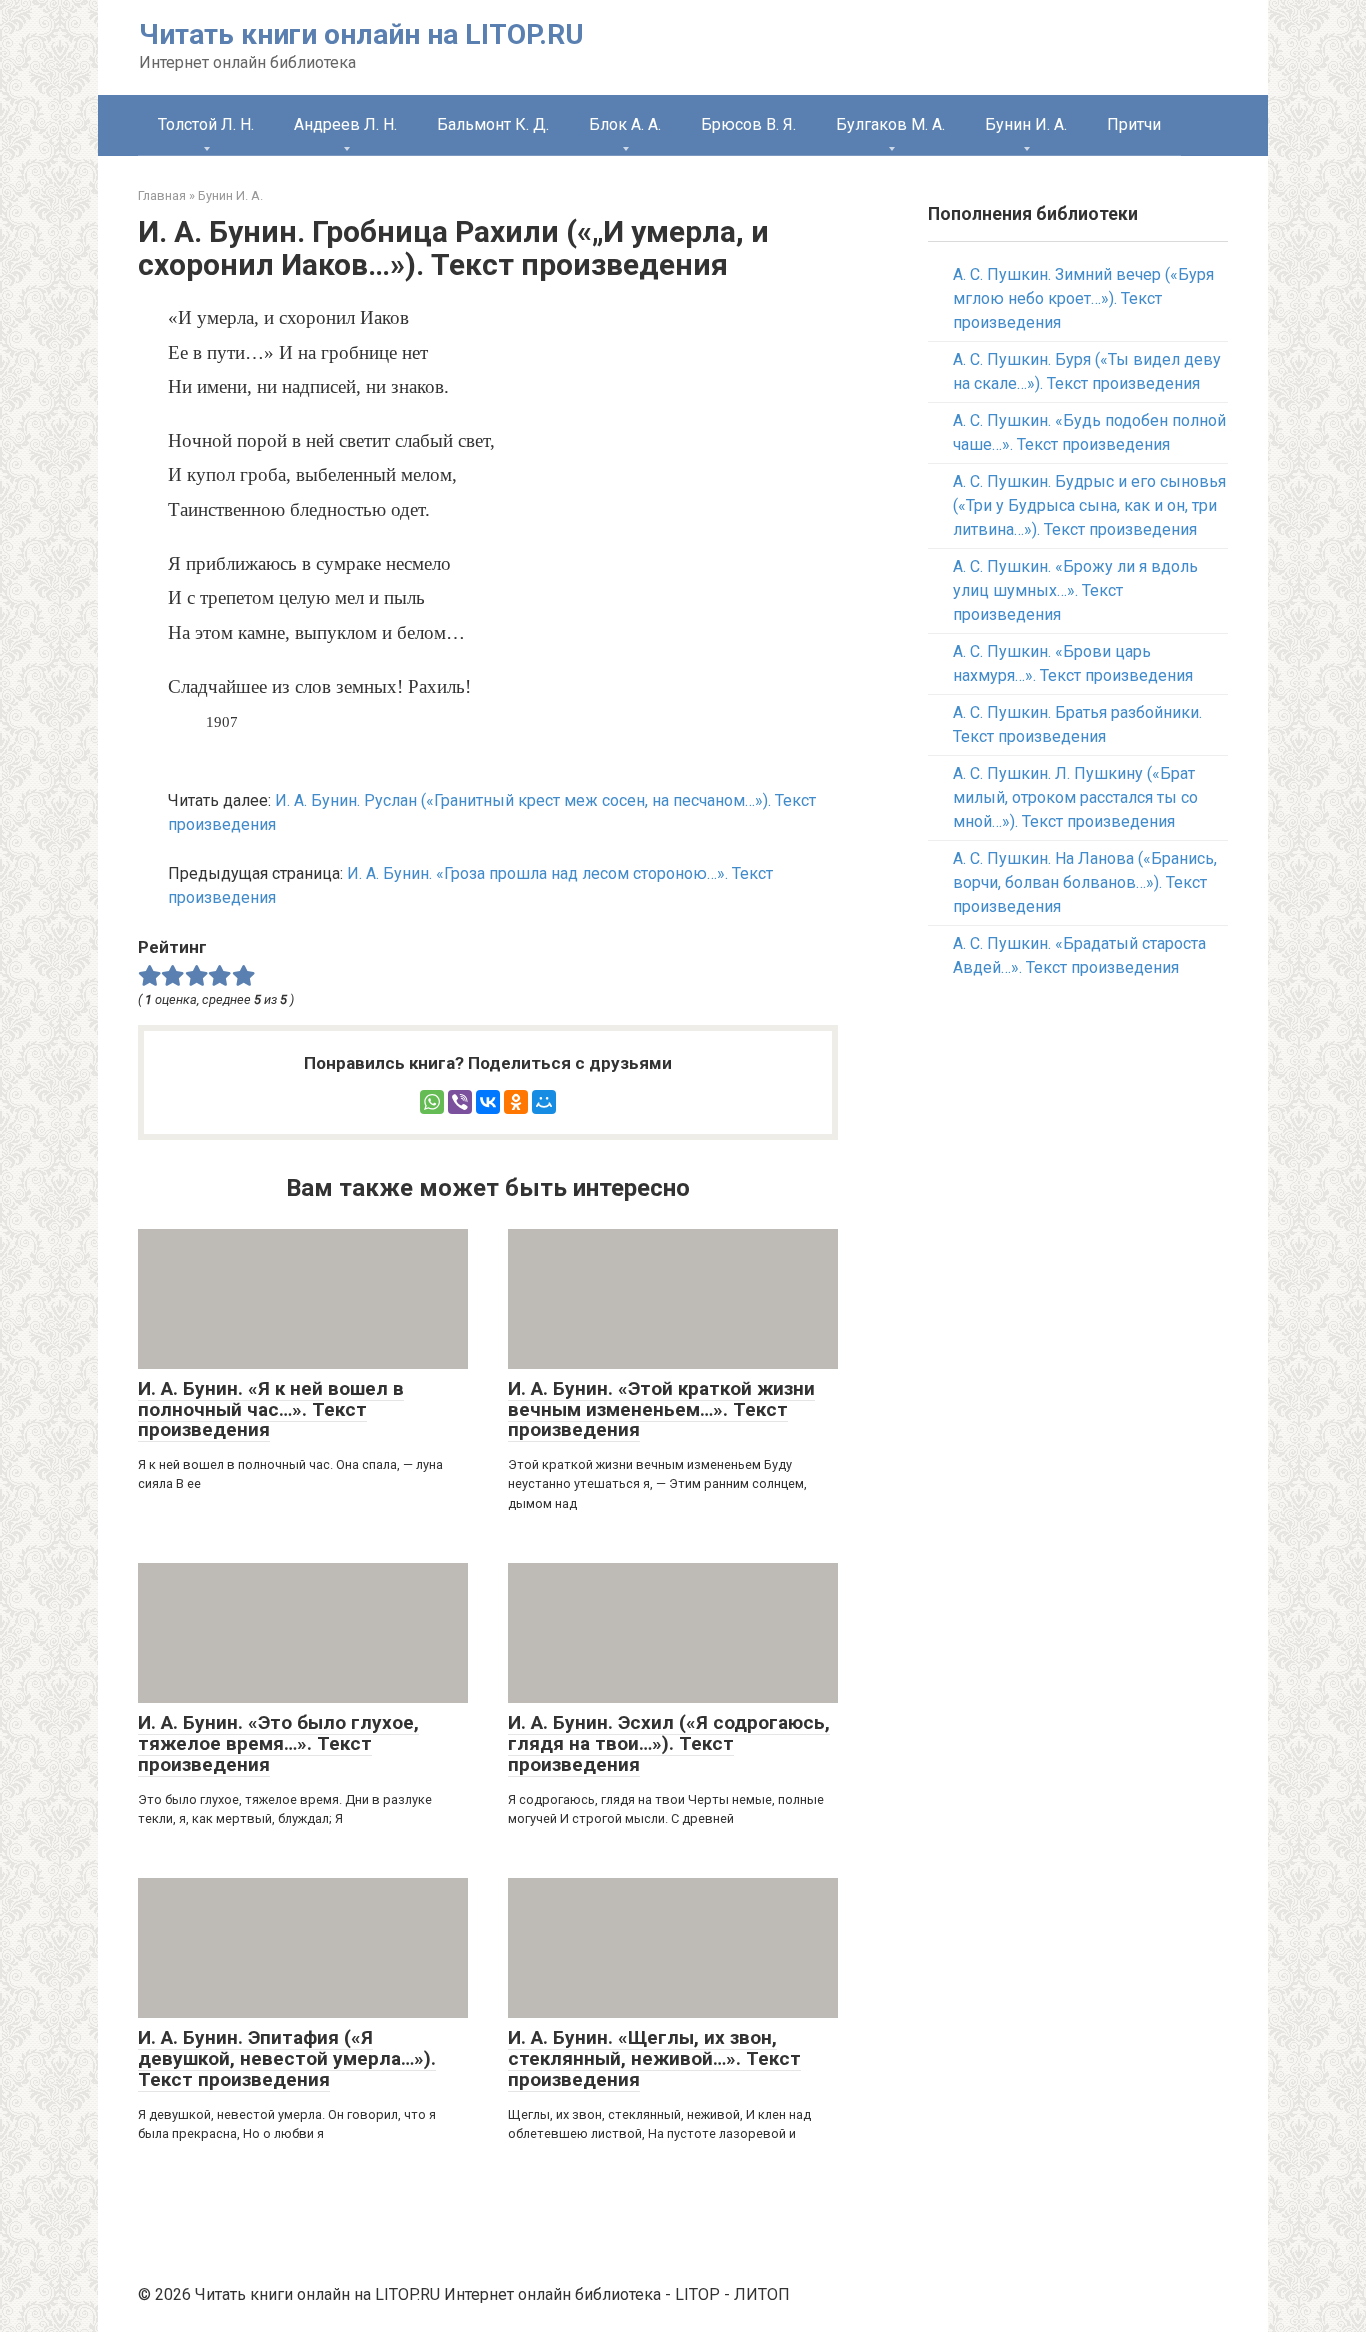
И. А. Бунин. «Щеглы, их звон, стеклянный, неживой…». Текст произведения (654, 2058)
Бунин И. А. (1026, 124)
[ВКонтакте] (488, 1102)
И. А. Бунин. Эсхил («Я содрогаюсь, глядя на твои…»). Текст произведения (669, 1743)
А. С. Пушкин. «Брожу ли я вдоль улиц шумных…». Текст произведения (1075, 590)
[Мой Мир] (544, 1102)
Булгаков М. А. (890, 124)
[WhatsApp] (432, 1102)
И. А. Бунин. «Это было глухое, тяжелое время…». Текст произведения (278, 1743)
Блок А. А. (625, 124)
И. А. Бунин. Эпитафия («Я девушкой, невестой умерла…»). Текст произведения (287, 2058)
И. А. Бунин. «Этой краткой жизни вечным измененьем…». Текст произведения (661, 1409)
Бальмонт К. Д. (493, 124)
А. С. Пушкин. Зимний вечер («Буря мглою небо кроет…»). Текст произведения (1083, 298)
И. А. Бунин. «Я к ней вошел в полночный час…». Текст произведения (271, 1409)
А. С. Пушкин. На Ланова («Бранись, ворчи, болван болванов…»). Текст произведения (1085, 882)
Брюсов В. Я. (748, 124)
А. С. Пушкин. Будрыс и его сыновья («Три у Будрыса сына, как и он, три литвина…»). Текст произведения (1089, 505)
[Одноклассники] (516, 1102)
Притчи (1134, 124)
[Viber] (460, 1102)
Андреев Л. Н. (345, 124)
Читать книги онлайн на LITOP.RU (361, 34)
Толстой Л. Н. (206, 124)
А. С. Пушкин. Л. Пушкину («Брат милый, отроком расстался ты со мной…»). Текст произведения (1075, 797)
